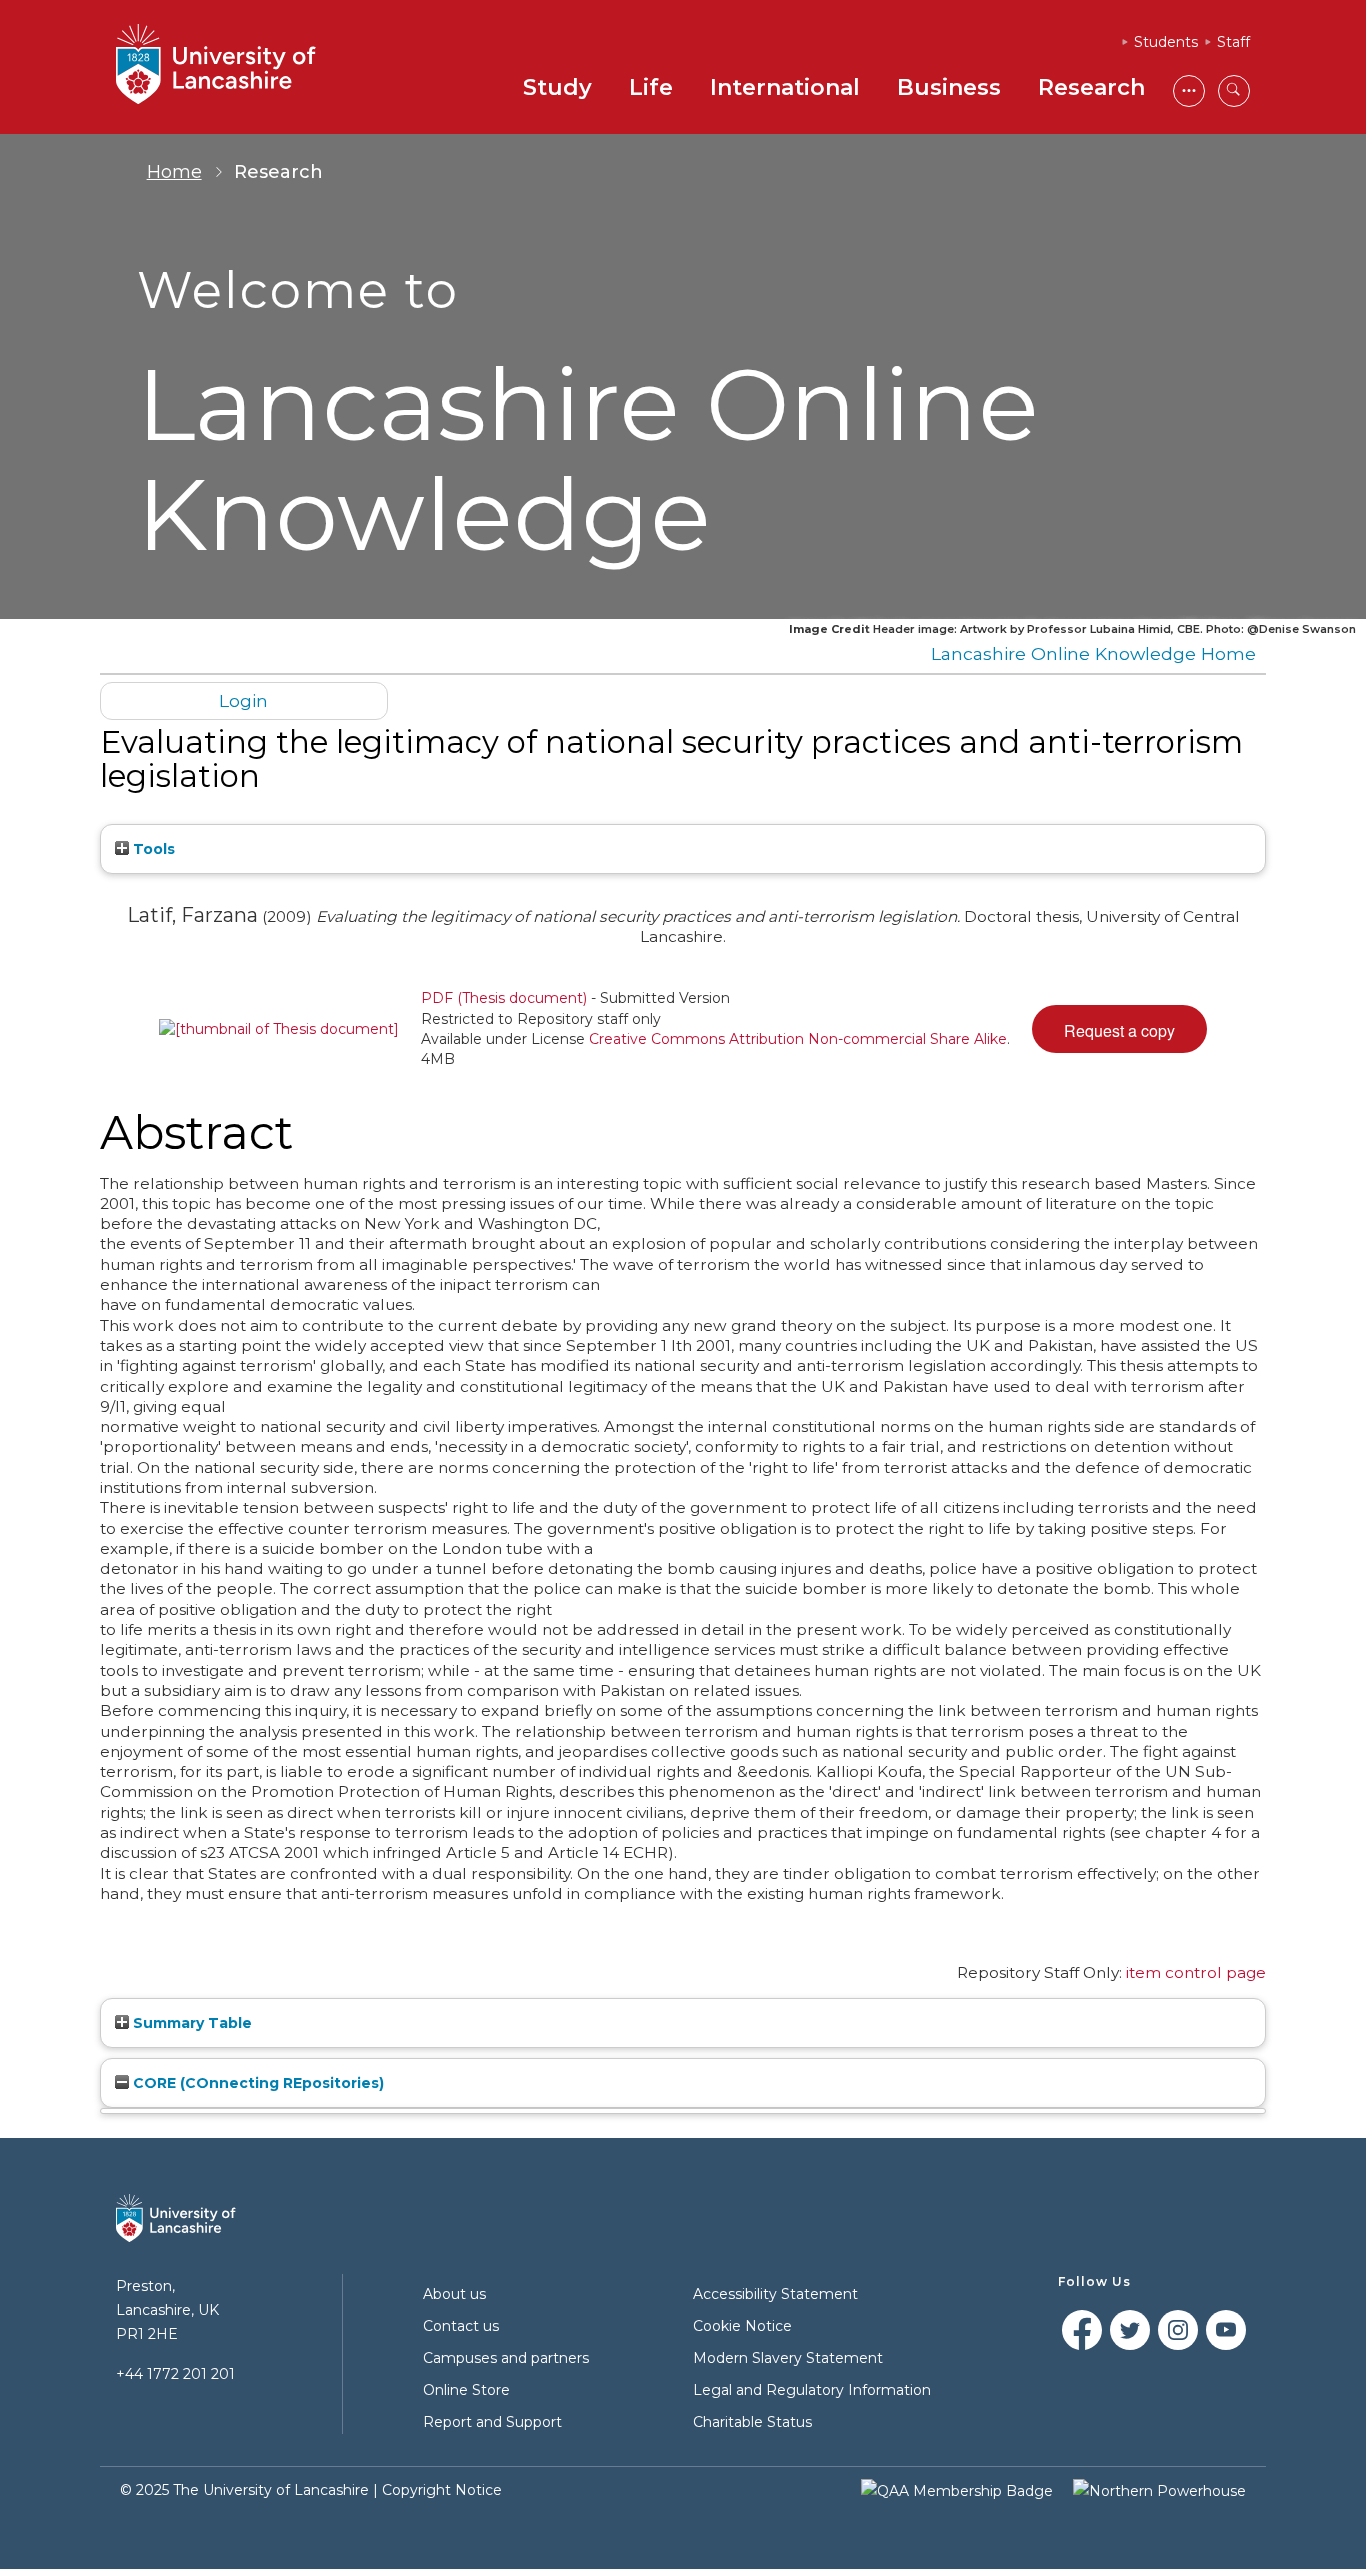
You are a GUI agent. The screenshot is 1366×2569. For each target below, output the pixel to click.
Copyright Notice (442, 2490)
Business (949, 87)
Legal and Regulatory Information (812, 2390)
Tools (152, 849)
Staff (1233, 42)
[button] (1119, 1029)
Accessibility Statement (775, 2294)
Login (243, 700)
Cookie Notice (742, 2326)
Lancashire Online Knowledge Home (1093, 653)
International (785, 87)
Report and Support (492, 2422)
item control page (1196, 1972)
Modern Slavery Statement (788, 2358)
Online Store (466, 2390)
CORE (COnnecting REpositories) (256, 2083)
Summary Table (190, 2023)
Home (174, 172)
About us (454, 2294)
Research (1091, 87)
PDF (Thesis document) (504, 998)
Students (1166, 42)
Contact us (461, 2326)
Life (651, 87)
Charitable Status (752, 2422)
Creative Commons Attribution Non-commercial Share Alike (798, 1039)
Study (557, 87)
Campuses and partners (506, 2358)
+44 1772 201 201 (175, 2374)
